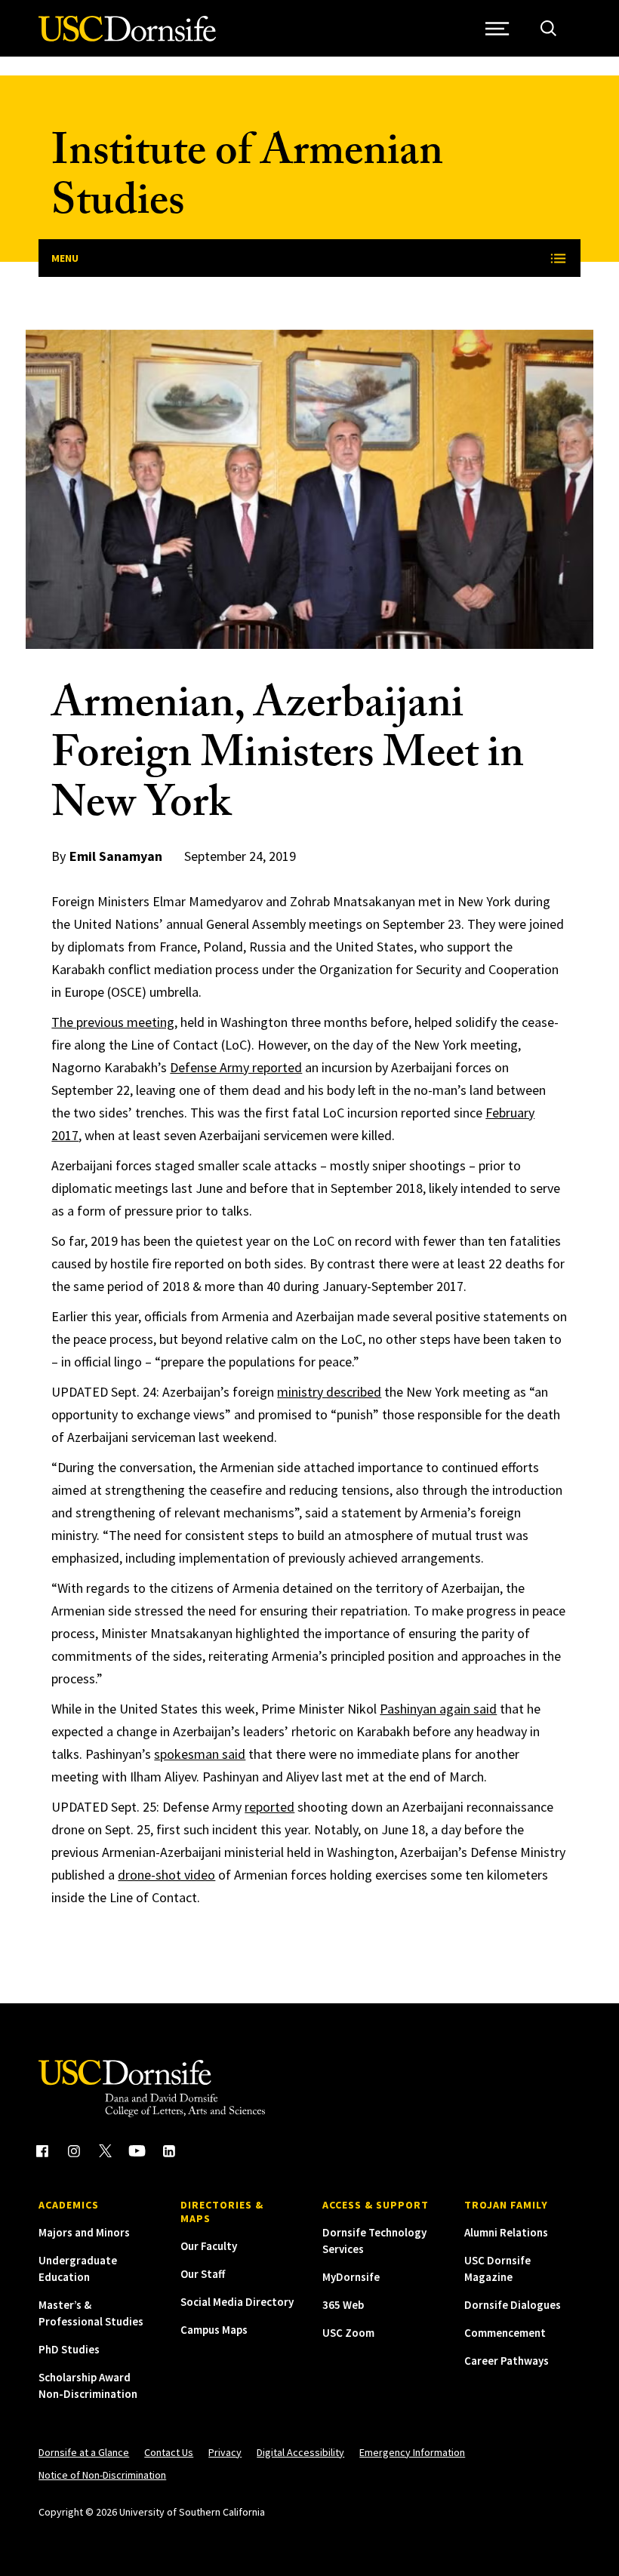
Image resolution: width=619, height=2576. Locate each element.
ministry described (329, 1392)
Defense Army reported (236, 1067)
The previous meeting (113, 1022)
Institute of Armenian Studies (247, 181)
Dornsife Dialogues (513, 2305)
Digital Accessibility (300, 2452)
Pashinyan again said (438, 1709)
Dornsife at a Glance (84, 2452)
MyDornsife (351, 2277)
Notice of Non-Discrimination (102, 2475)
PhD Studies (69, 2349)
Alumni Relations (506, 2232)
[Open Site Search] (548, 28)
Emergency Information (412, 2452)
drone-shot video (166, 1875)
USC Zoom (348, 2333)
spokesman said (200, 1754)
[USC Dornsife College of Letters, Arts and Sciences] (127, 37)
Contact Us (169, 2452)
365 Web (343, 2305)
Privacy (225, 2452)
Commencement (505, 2333)
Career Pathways (507, 2361)
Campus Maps (214, 2330)
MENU (65, 258)
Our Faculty (209, 2246)
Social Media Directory (237, 2302)
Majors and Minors (84, 2232)
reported (269, 1807)
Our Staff (203, 2274)
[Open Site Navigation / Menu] (498, 28)
